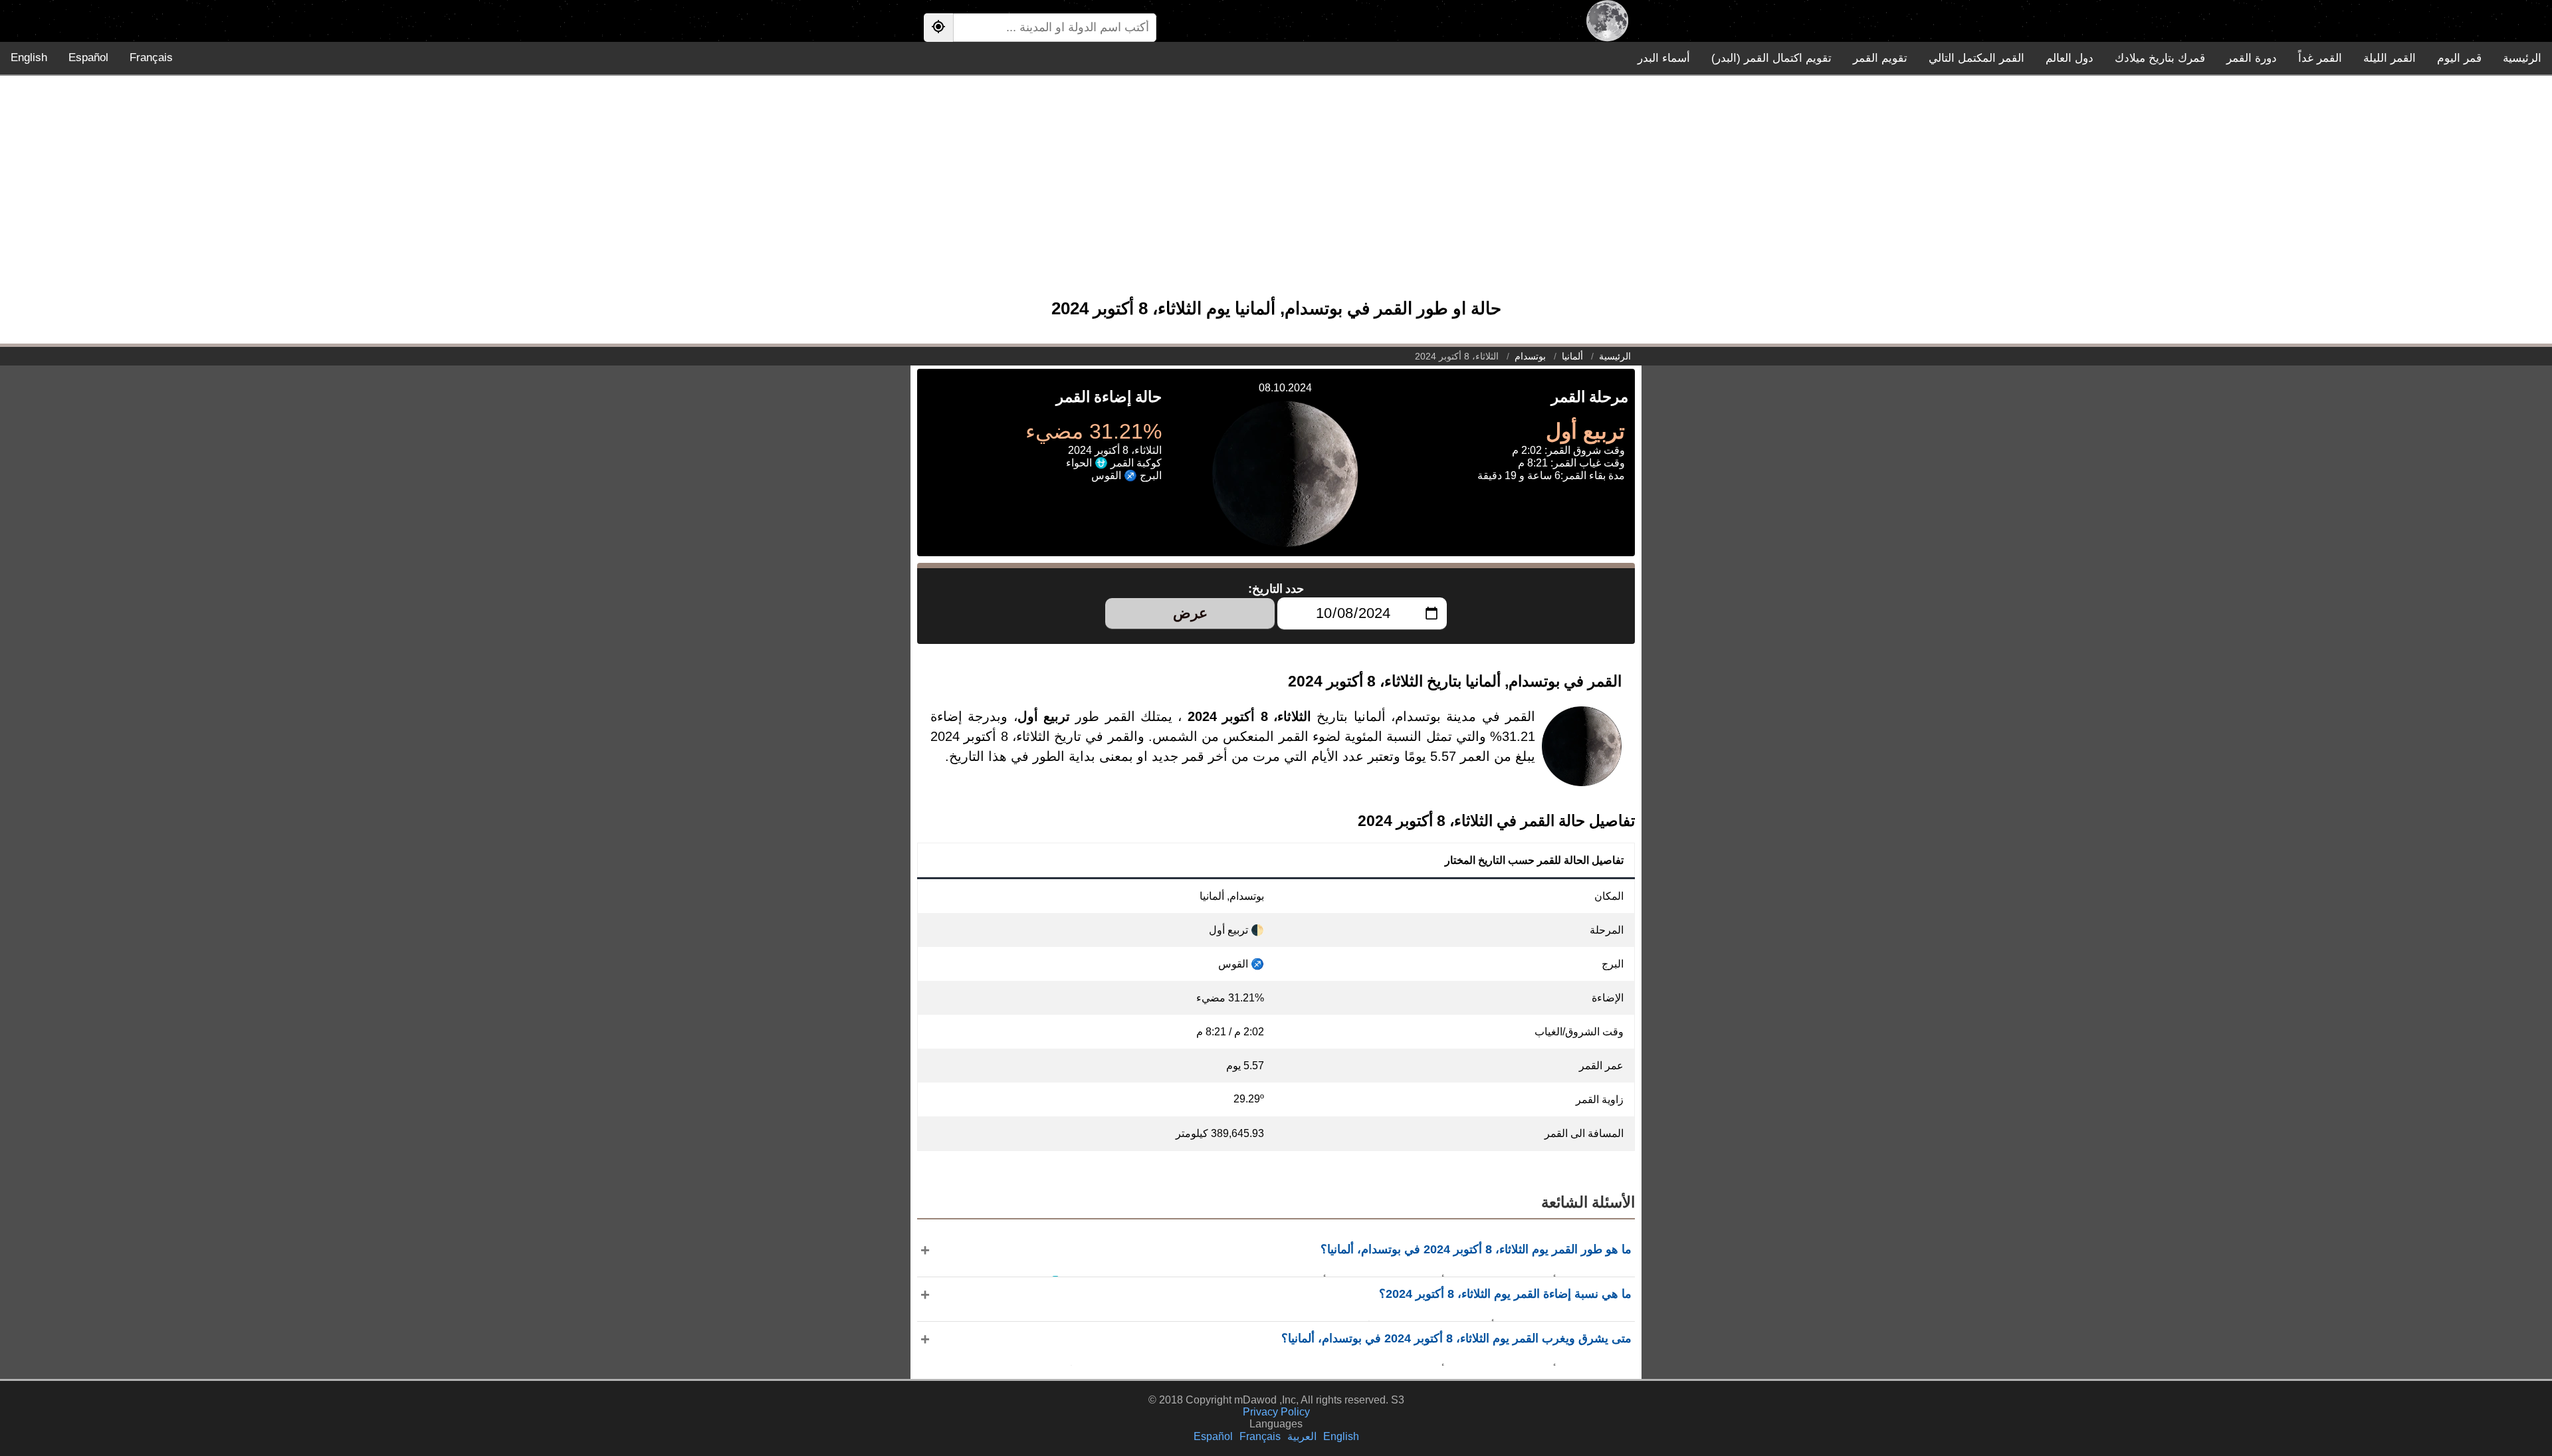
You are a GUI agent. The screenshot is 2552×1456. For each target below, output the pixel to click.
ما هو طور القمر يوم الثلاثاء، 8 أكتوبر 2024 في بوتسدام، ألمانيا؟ (1476, 1249)
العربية (1302, 1436)
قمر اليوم (2459, 58)
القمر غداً (2320, 58)
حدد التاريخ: (1276, 589)
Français (151, 57)
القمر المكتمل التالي (1976, 58)
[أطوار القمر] (1607, 21)
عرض (1190, 613)
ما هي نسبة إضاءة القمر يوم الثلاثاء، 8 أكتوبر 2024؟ (1505, 1294)
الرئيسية (2522, 58)
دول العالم (2070, 58)
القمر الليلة (2390, 58)
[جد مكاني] (938, 28)
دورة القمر (2252, 58)
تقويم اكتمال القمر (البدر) (1771, 58)
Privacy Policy (1276, 1412)
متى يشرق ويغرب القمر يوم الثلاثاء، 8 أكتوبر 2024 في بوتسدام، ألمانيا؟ (1456, 1338)
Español (88, 57)
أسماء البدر (1664, 58)
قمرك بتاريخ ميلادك (2160, 58)
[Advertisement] (1276, 193)
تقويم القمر (1880, 58)
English (29, 57)
